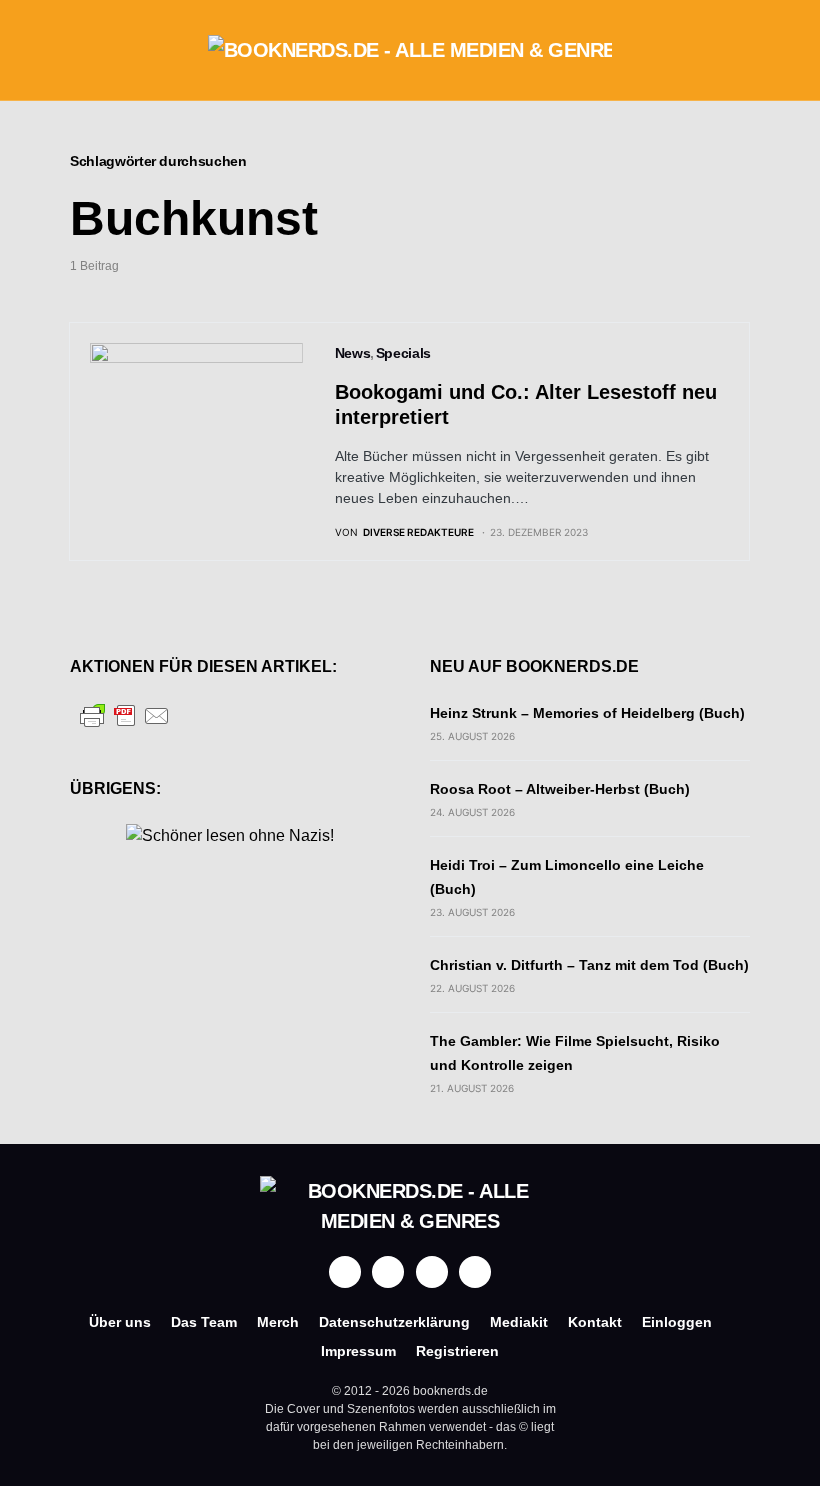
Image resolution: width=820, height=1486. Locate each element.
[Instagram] (388, 1272)
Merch (278, 1322)
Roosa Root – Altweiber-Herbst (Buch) (560, 789)
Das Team (204, 1322)
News (353, 353)
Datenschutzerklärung (394, 1322)
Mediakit (519, 1322)
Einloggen (677, 1322)
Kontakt (595, 1322)
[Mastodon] (432, 1272)
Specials (403, 353)
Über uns (120, 1322)
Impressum (358, 1351)
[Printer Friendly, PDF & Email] (125, 714)
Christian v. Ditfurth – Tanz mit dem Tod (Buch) (589, 965)
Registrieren (457, 1351)
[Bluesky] (475, 1272)
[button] (76, 50)
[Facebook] (345, 1272)
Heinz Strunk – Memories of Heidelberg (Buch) (587, 713)
